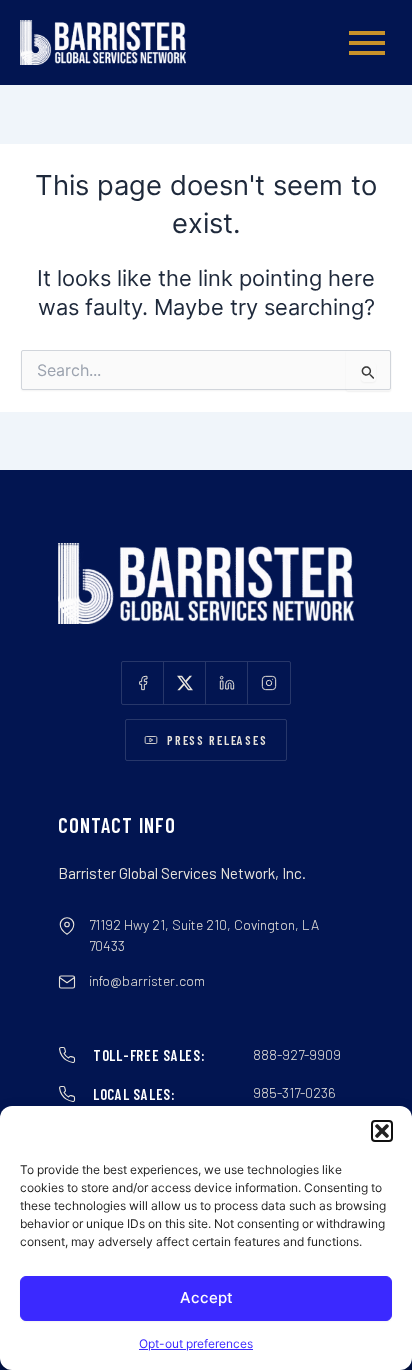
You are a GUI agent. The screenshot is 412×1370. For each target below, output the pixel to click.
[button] (382, 1131)
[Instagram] (269, 683)
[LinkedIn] (227, 683)
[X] (185, 683)
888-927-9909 (297, 1054)
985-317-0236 (294, 1092)
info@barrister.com (147, 980)
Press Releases (217, 740)
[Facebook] (143, 683)
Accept (206, 1297)
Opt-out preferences (196, 1343)
